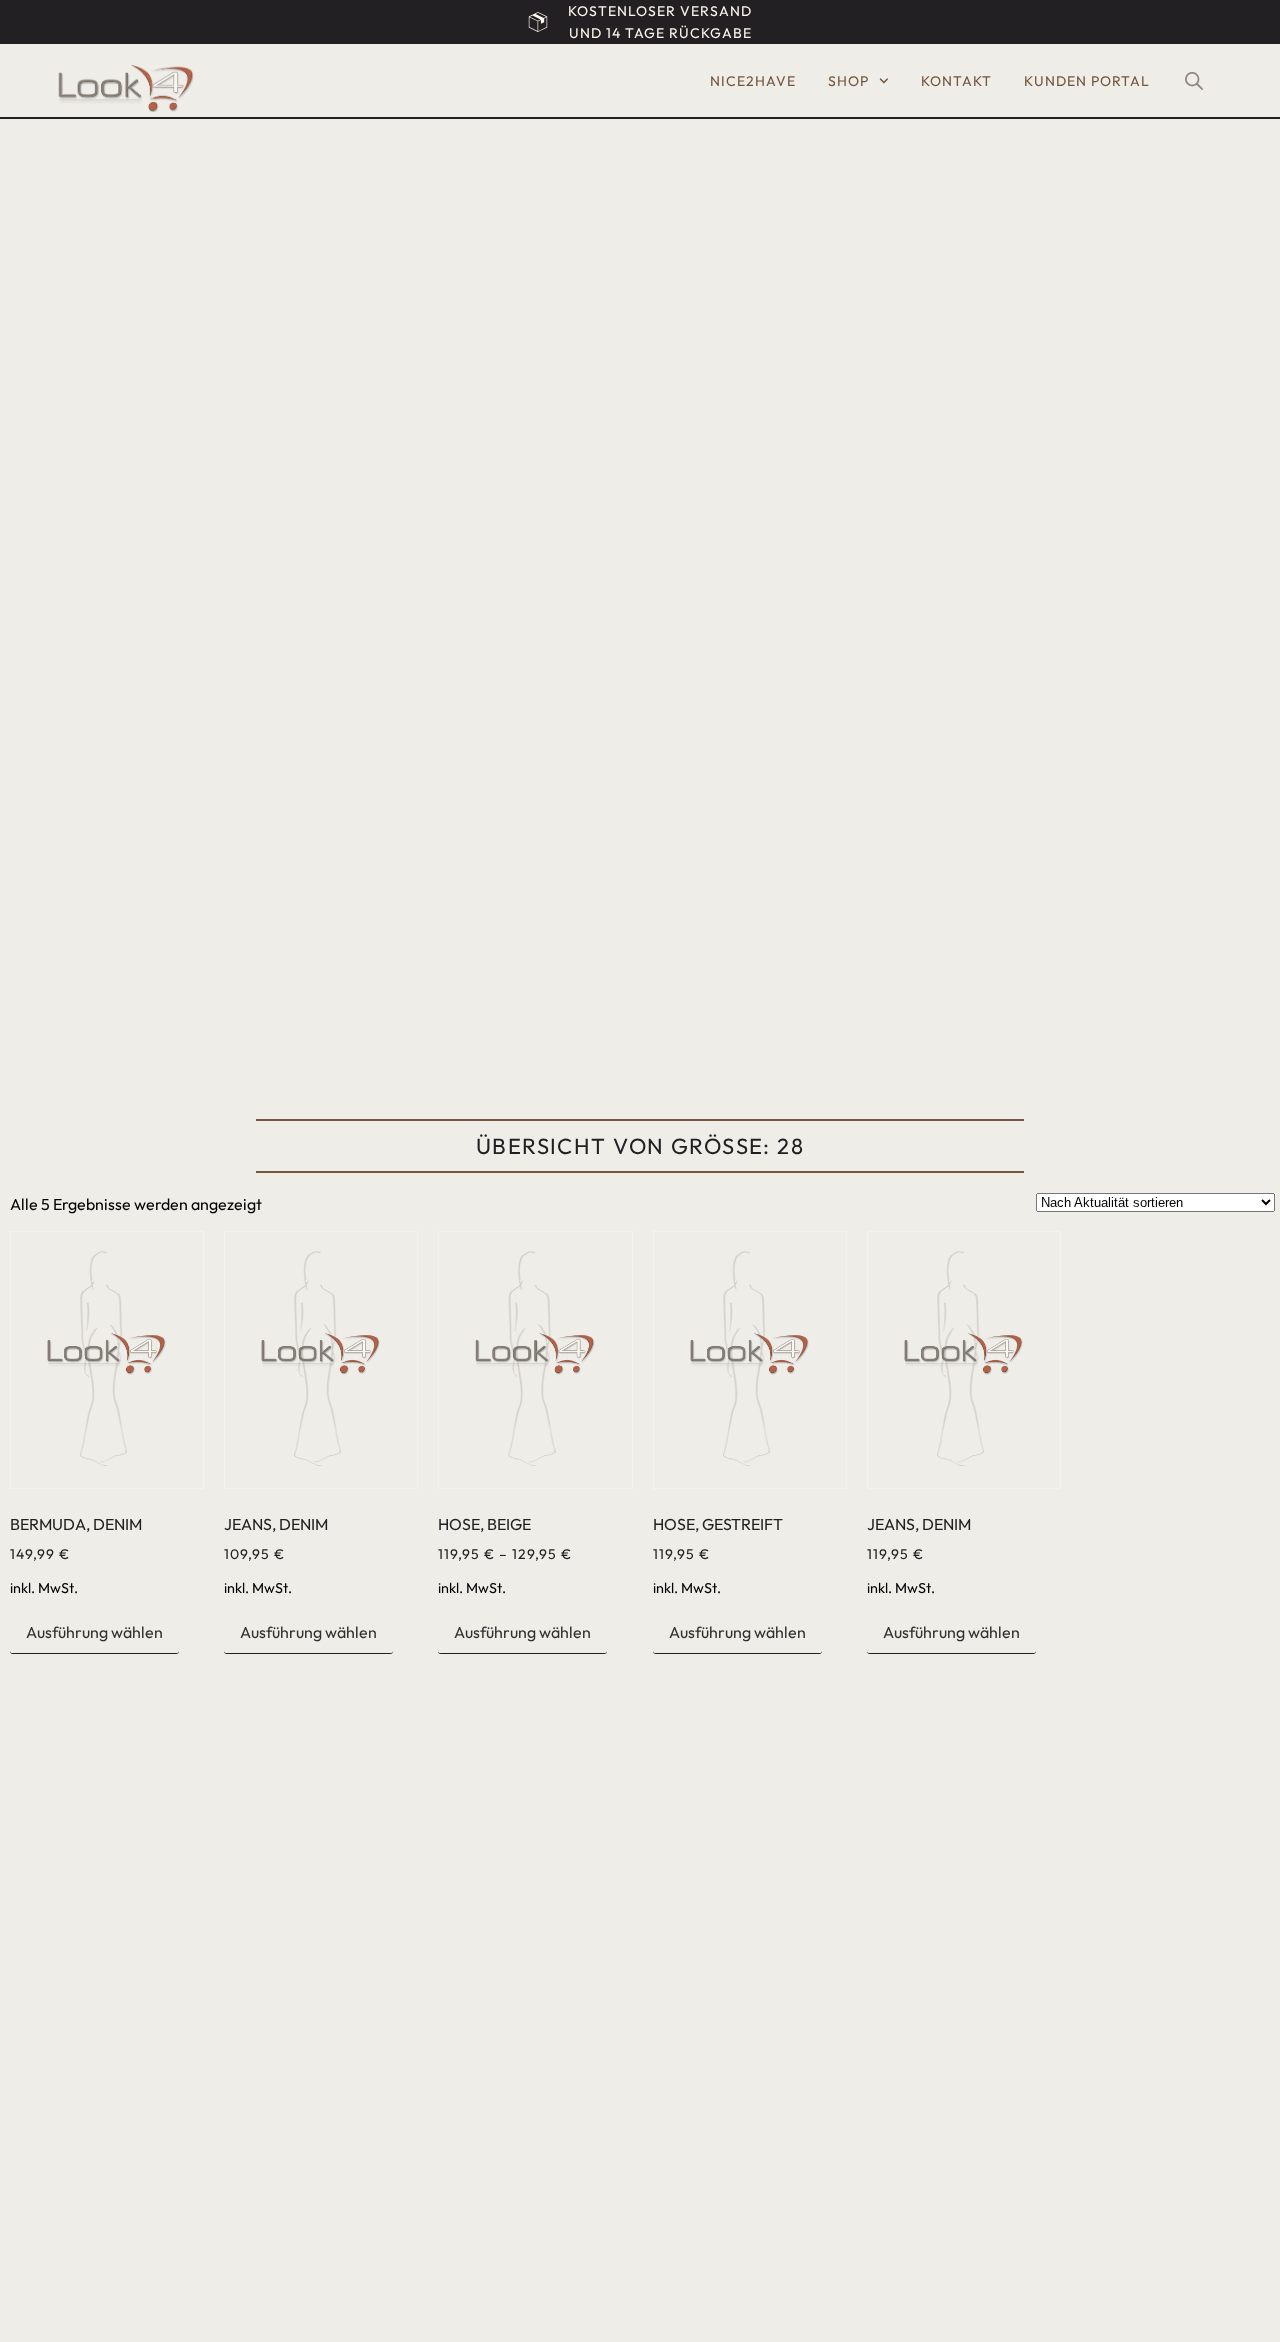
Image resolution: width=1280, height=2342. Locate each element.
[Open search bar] (1194, 81)
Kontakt (956, 81)
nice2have (753, 81)
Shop (848, 81)
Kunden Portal (1087, 81)
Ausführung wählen (94, 1632)
